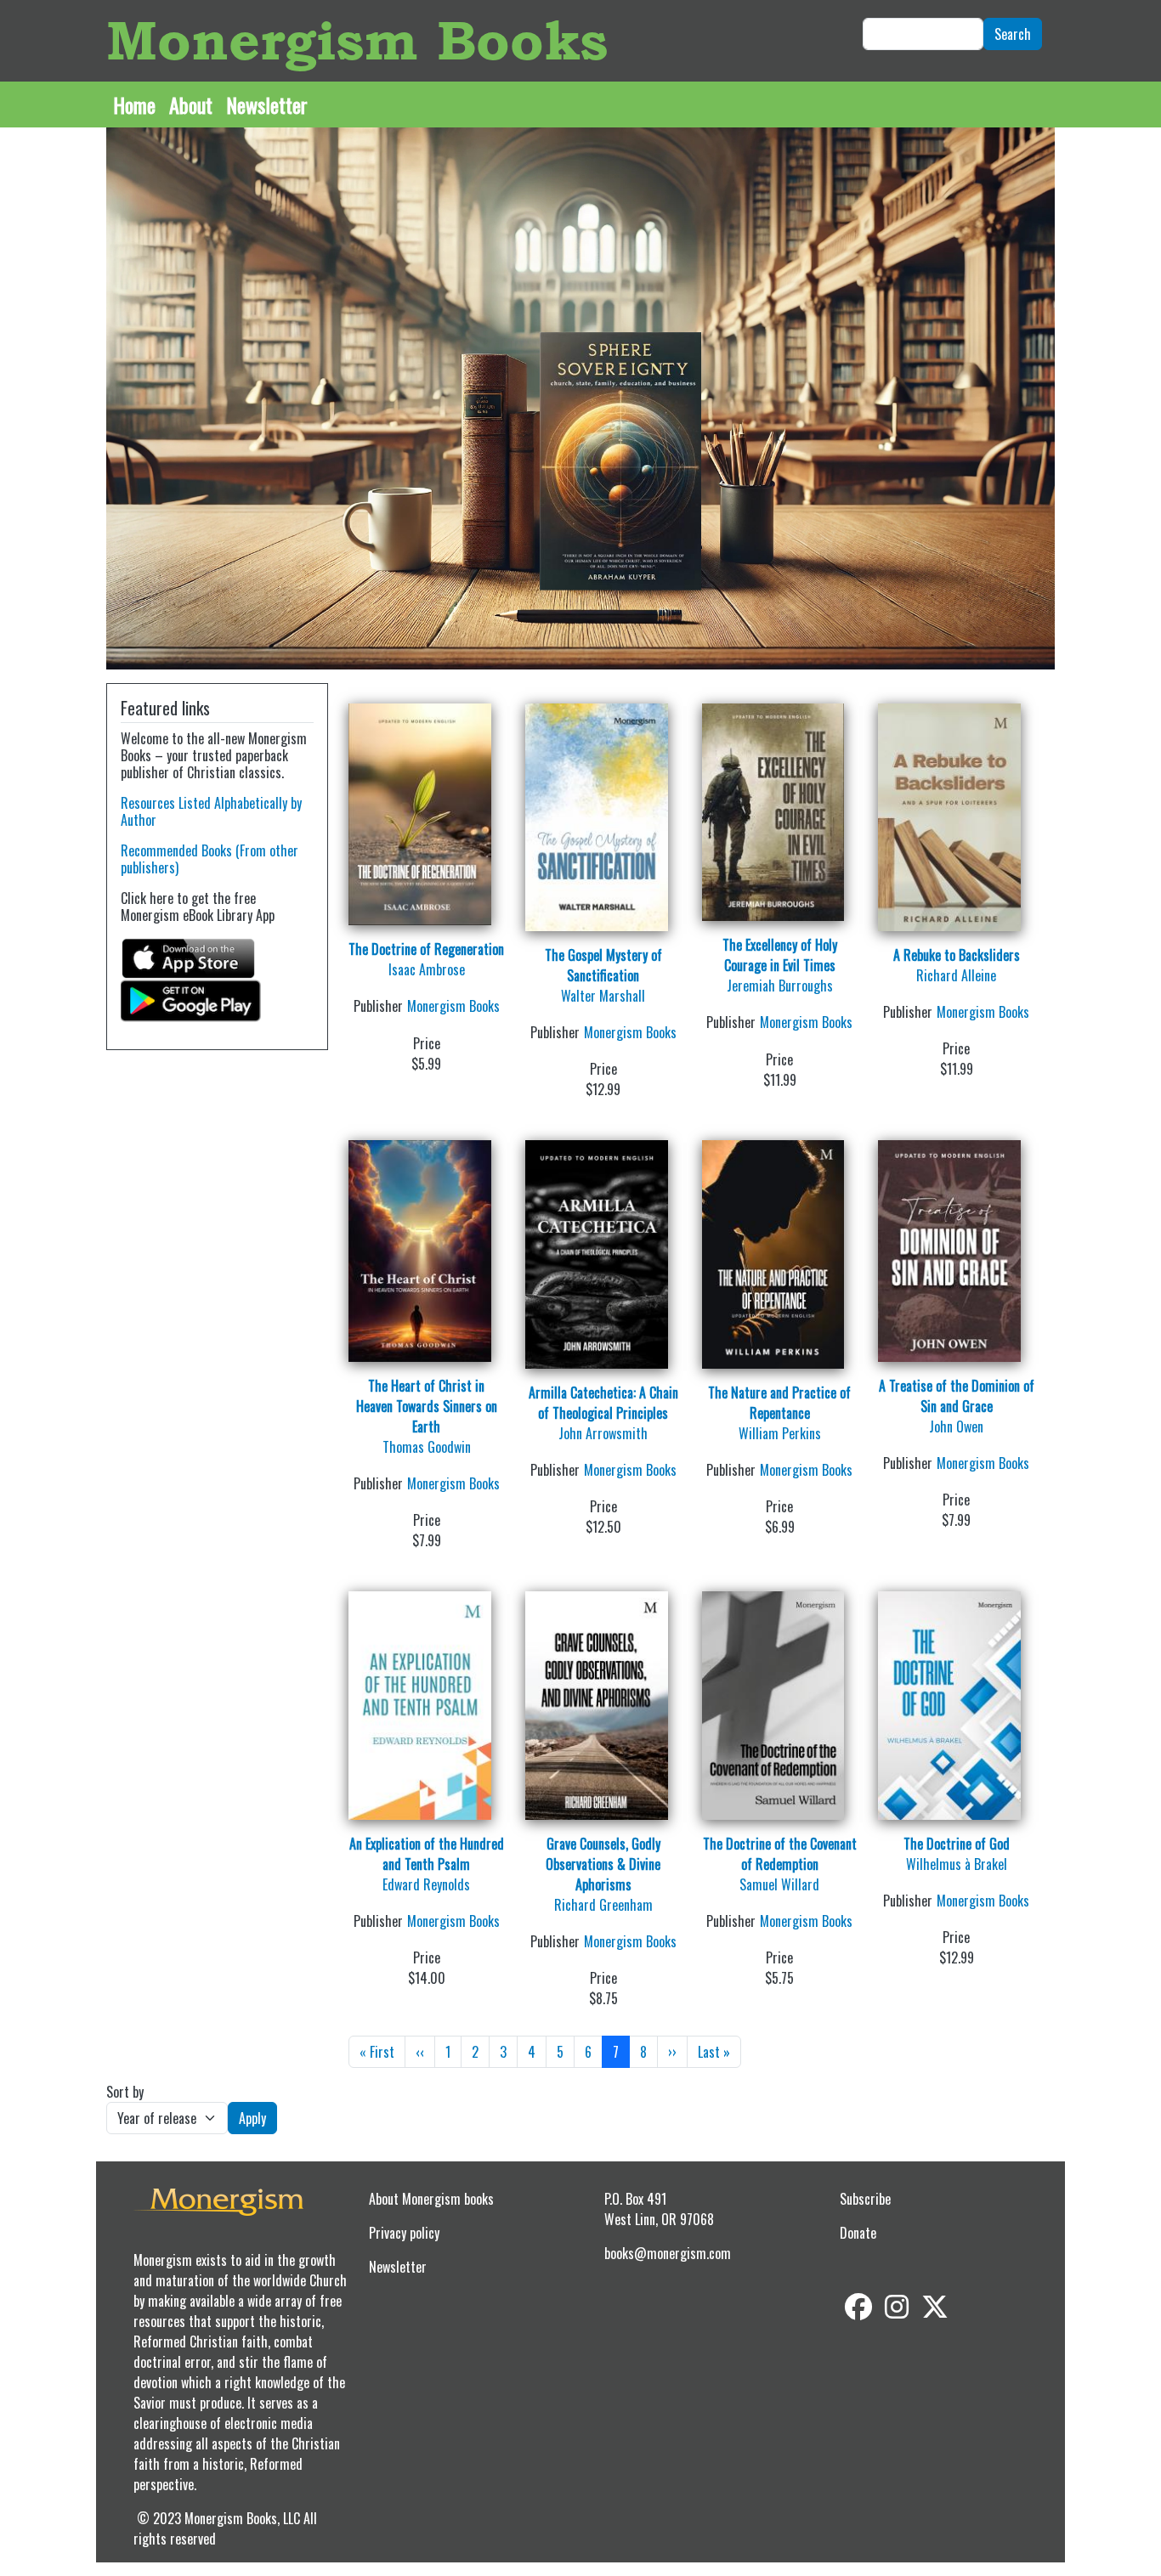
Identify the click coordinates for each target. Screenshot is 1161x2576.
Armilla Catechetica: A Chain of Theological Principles (603, 1403)
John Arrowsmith (603, 1433)
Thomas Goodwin (427, 1447)
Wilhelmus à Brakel (957, 1864)
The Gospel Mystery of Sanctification (603, 965)
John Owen (956, 1426)
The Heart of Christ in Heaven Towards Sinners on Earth (427, 1406)
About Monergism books (431, 2199)
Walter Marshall (603, 996)
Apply (252, 2118)
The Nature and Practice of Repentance (779, 1403)
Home (134, 105)
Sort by (125, 2092)
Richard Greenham (603, 1905)
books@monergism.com (668, 2253)
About (191, 105)
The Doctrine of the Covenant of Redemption (780, 1854)
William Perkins (780, 1433)
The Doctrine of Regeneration (426, 949)
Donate (858, 2233)
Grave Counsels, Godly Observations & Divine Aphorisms (603, 1864)
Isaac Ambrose (427, 969)
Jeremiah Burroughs (780, 986)
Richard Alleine (956, 975)
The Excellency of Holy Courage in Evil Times (780, 955)
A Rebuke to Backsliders (957, 955)
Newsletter (267, 105)
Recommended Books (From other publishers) (210, 859)
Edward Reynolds (426, 1884)
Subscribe (865, 2199)
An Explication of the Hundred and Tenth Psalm (427, 1854)
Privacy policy (404, 2233)
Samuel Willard (779, 1884)
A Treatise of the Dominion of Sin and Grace (957, 1396)
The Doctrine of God (957, 1844)
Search (1013, 34)
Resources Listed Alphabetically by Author (211, 811)
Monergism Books (357, 40)
